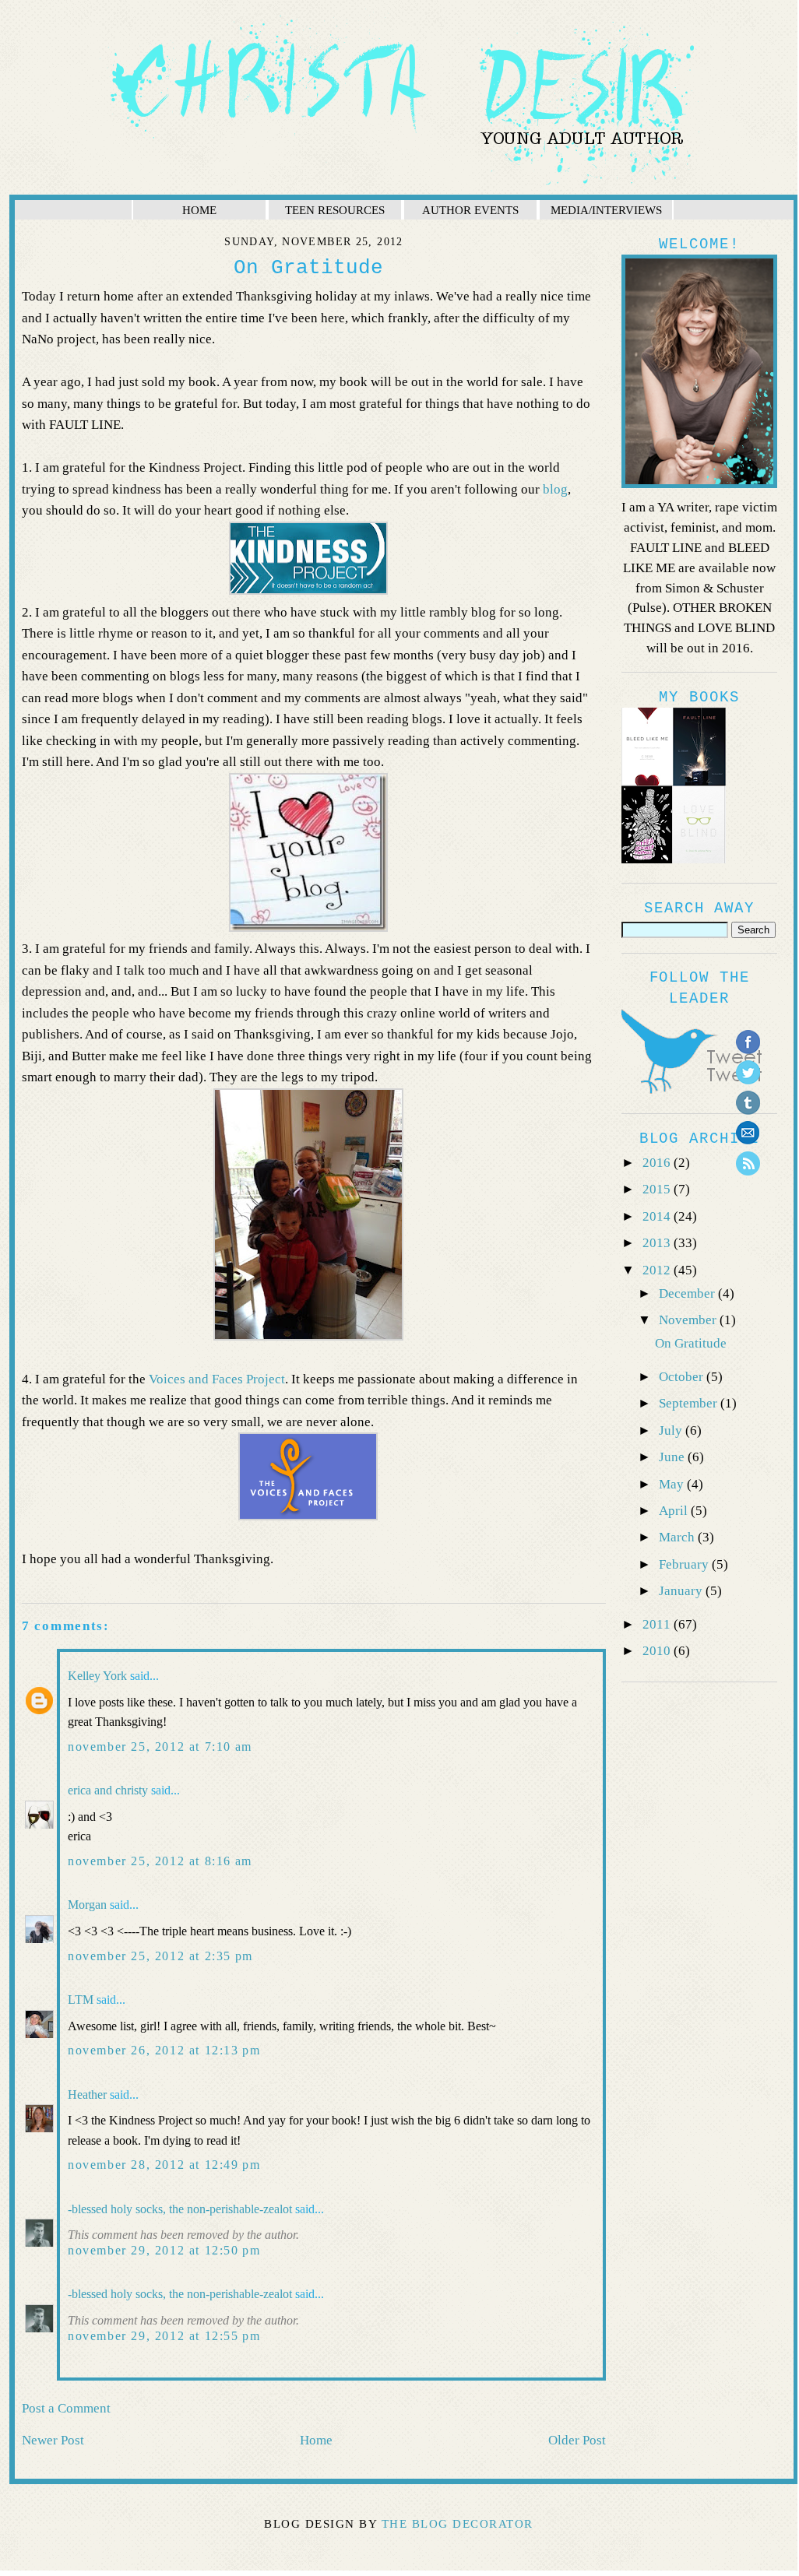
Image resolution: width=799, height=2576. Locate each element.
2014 (658, 1216)
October (683, 1377)
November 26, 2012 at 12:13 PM (164, 2050)
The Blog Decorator (458, 2524)
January (682, 1591)
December (688, 1293)
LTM (81, 2000)
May (673, 1484)
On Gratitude (691, 1343)
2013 (658, 1243)
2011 (658, 1624)
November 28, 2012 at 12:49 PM (164, 2165)
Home (316, 2440)
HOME (199, 210)
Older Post (577, 2440)
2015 (658, 1189)
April (675, 1511)
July (672, 1430)
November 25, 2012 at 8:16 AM (160, 1861)
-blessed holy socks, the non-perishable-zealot (180, 2209)
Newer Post (53, 2440)
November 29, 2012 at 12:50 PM (164, 2250)
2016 (658, 1163)
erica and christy (108, 1790)
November (689, 1320)
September (690, 1403)
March (678, 1537)
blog (555, 489)
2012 (658, 1270)
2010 (658, 1651)
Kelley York (97, 1676)
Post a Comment (66, 2408)
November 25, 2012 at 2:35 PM (160, 1956)
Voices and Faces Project (217, 1379)
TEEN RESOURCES (335, 210)
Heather (87, 2095)
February (685, 1564)
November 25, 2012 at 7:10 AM (160, 1747)
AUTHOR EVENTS (470, 210)
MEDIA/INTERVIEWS (606, 210)
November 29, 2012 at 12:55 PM (164, 2336)
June (673, 1457)
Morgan (87, 1905)
